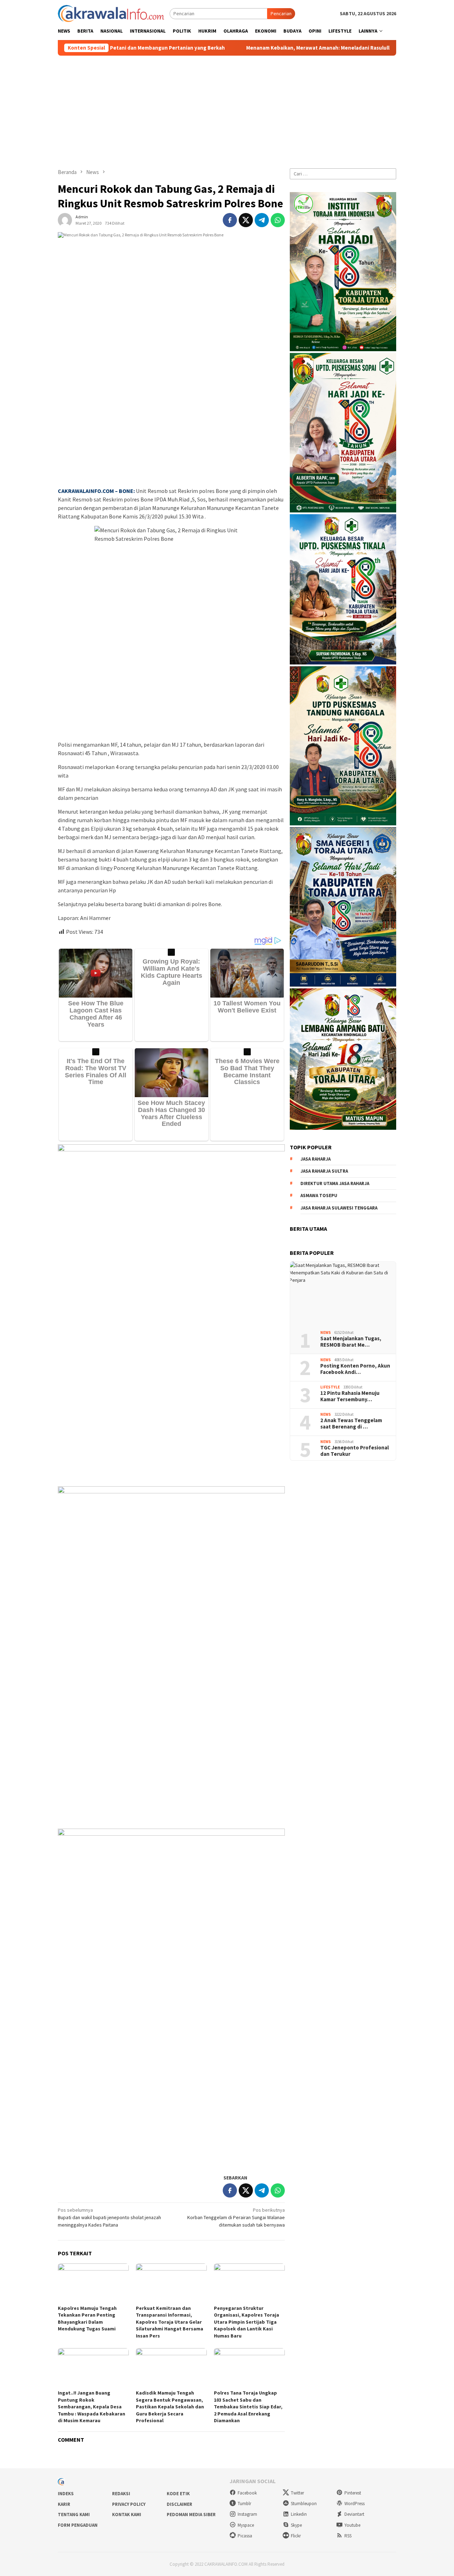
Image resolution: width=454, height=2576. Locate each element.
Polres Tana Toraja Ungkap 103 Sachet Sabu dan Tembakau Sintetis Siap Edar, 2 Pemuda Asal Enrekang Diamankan (248, 2407)
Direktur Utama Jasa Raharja (335, 1183)
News (326, 1332)
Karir (64, 2504)
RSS (348, 2536)
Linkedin (299, 2514)
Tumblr (244, 2504)
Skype (296, 2525)
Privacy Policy (129, 2504)
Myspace (246, 2525)
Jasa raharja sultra (324, 1171)
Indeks (66, 2494)
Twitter (297, 2493)
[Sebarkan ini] (230, 220)
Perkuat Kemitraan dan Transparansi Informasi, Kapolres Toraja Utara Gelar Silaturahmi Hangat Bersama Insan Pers (170, 2322)
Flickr (296, 2536)
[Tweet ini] (246, 220)
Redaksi (121, 2494)
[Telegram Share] (262, 220)
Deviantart (354, 2514)
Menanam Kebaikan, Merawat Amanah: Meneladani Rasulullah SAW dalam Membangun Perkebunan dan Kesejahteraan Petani (302, 48)
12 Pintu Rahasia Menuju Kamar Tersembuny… (350, 1396)
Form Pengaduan (78, 2525)
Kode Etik (178, 2494)
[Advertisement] (227, 109)
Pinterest (353, 2493)
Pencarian (281, 13)
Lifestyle (330, 1387)
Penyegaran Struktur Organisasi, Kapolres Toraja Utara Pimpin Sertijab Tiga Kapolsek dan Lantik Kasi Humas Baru (247, 2322)
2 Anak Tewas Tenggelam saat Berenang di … (351, 1424)
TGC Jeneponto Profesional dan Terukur (355, 1451)
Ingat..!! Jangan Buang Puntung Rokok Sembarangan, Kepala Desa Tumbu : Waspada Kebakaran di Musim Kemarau (92, 2407)
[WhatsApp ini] (278, 220)
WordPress (355, 2504)
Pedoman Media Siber (191, 2515)
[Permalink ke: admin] (65, 219)
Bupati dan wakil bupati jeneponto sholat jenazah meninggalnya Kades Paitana (109, 2217)
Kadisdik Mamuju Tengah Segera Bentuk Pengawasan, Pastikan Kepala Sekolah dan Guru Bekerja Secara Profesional (170, 2407)
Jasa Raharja (315, 1159)
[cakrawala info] (111, 13)
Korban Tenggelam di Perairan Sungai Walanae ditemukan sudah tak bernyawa (236, 2217)
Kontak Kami (127, 2515)
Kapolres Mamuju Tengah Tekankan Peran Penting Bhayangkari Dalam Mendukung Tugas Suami (87, 2319)
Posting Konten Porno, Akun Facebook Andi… (355, 1369)
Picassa (245, 2536)
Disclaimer (179, 2504)
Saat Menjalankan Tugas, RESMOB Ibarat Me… (351, 1342)
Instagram (247, 2514)
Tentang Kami (74, 2515)
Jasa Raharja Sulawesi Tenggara (339, 1208)
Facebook (247, 2493)
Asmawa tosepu (319, 1196)
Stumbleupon (304, 2504)
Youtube (352, 2525)
